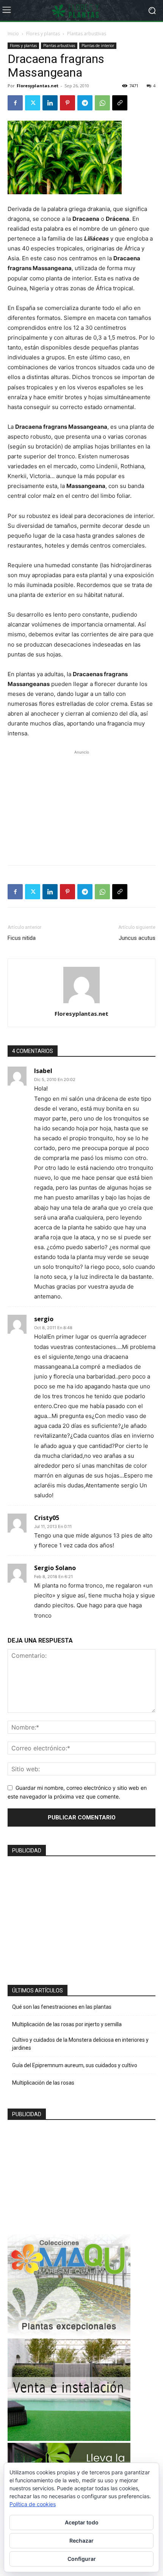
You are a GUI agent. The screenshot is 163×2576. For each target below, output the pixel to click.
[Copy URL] (120, 103)
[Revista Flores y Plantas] (81, 11)
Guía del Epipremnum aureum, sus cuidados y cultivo (75, 2065)
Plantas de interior (98, 46)
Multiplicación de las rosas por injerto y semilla (67, 2024)
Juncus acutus (137, 938)
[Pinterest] (67, 103)
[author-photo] (81, 1003)
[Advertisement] (81, 804)
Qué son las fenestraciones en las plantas (62, 2007)
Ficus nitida (22, 938)
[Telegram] (85, 103)
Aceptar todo (82, 2522)
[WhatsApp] (102, 103)
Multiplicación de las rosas (43, 2083)
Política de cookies (33, 2504)
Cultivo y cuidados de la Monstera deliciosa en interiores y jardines (80, 2044)
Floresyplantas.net (38, 86)
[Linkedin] (50, 103)
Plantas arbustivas (87, 34)
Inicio (13, 34)
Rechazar (81, 2541)
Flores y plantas (43, 34)
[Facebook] (15, 103)
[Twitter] (33, 103)
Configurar (82, 2559)
